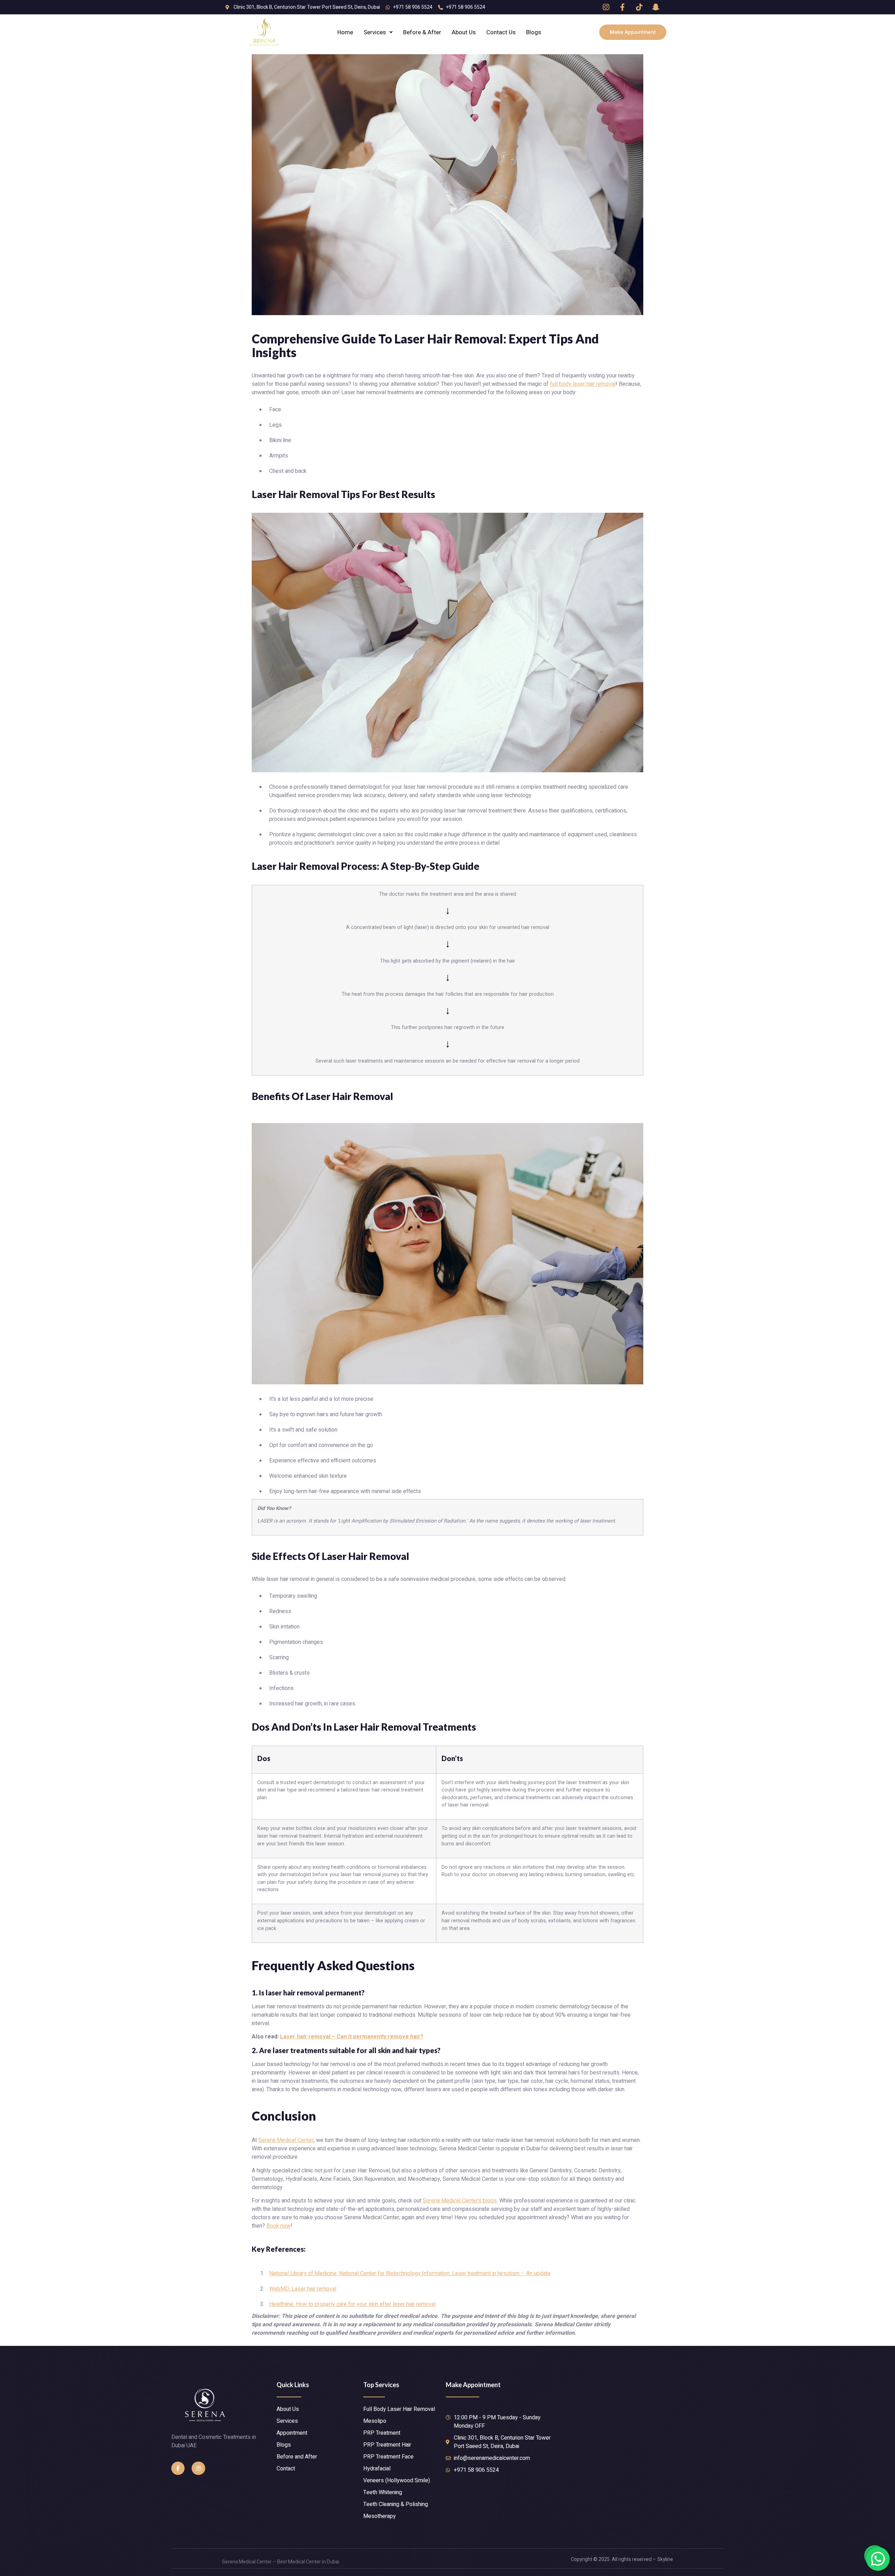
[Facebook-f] (178, 2468)
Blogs (534, 32)
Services (375, 32)
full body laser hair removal (583, 384)
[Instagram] (198, 2468)
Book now (278, 2226)
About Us (464, 32)
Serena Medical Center (286, 2140)
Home (345, 32)
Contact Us (501, 32)
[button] (633, 32)
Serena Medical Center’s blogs (460, 2201)
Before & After (422, 32)
